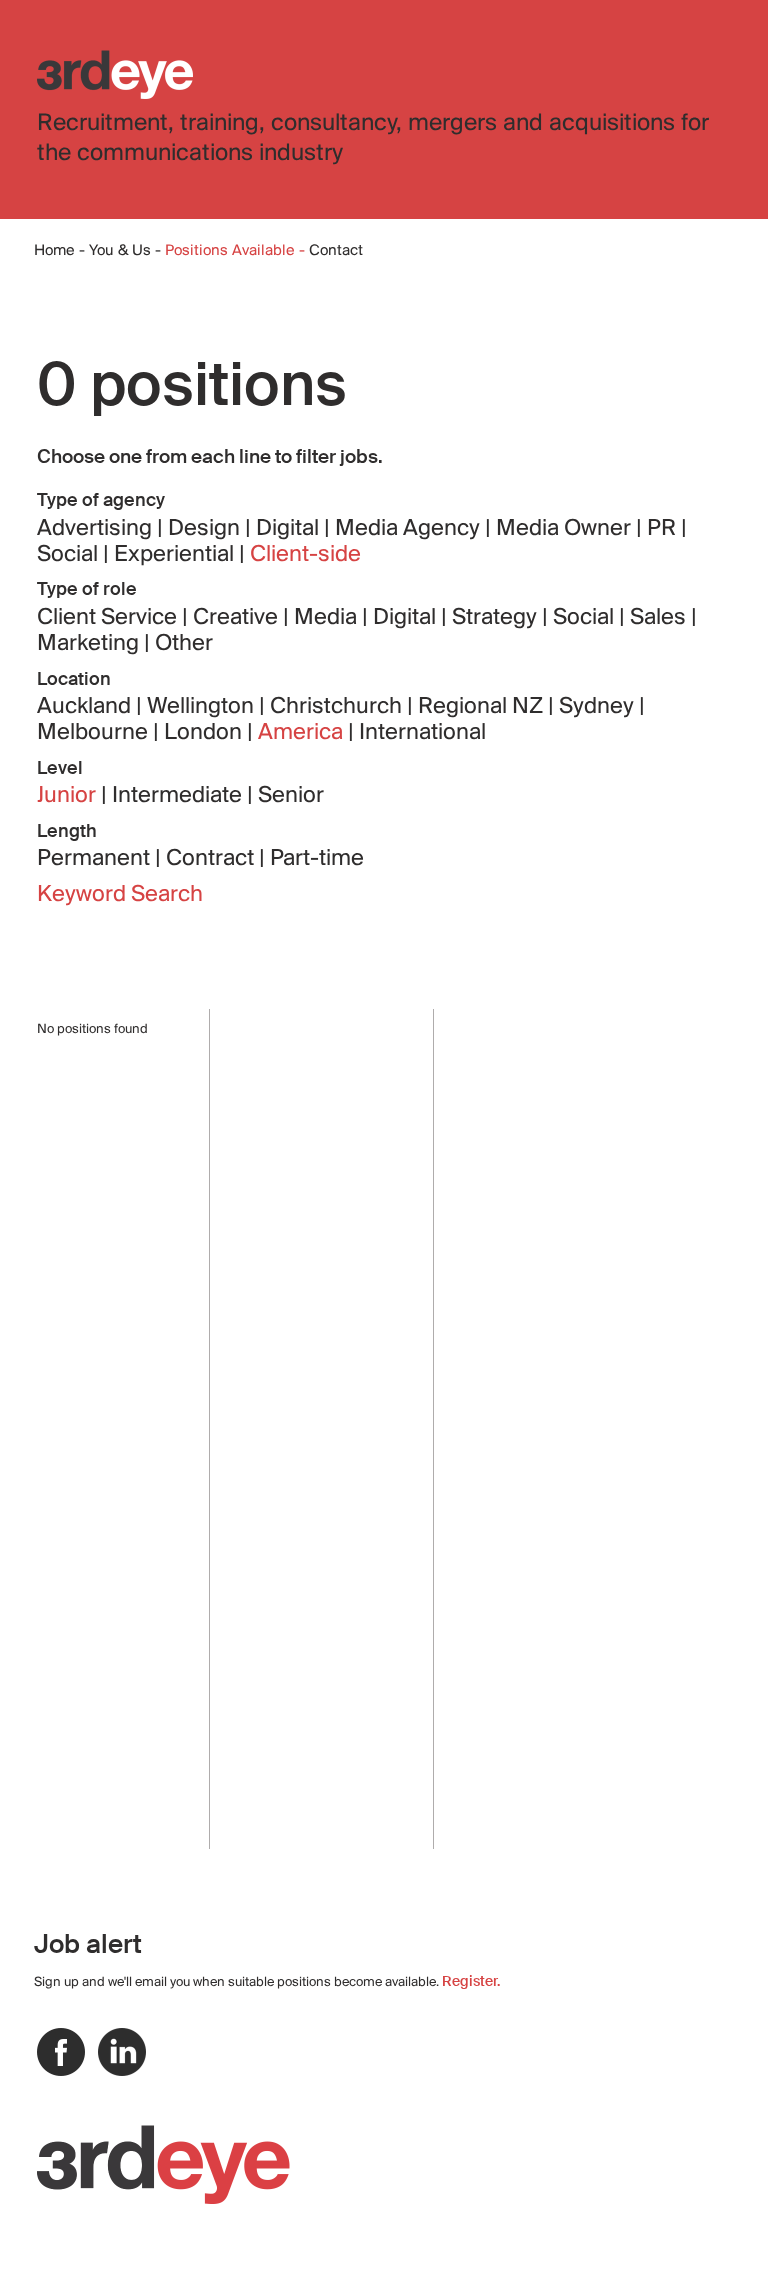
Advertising (97, 529)
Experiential (176, 555)
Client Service (109, 618)
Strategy (497, 618)
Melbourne (95, 733)
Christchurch (338, 707)
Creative (238, 618)
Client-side (305, 555)
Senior (291, 796)
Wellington (203, 707)
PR (664, 529)
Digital (290, 529)
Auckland (86, 707)
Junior (69, 796)
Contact (336, 251)
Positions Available (232, 251)
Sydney (599, 707)
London (205, 733)
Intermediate (179, 796)
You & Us (120, 251)
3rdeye (115, 74)
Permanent (96, 859)
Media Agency (410, 529)
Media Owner (566, 529)
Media (328, 618)
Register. (471, 1981)
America (303, 733)
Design (206, 529)
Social (70, 555)
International (422, 733)
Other (184, 644)
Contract (212, 859)
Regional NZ (483, 707)
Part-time (317, 859)
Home (54, 251)
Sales (660, 618)
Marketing (90, 644)
